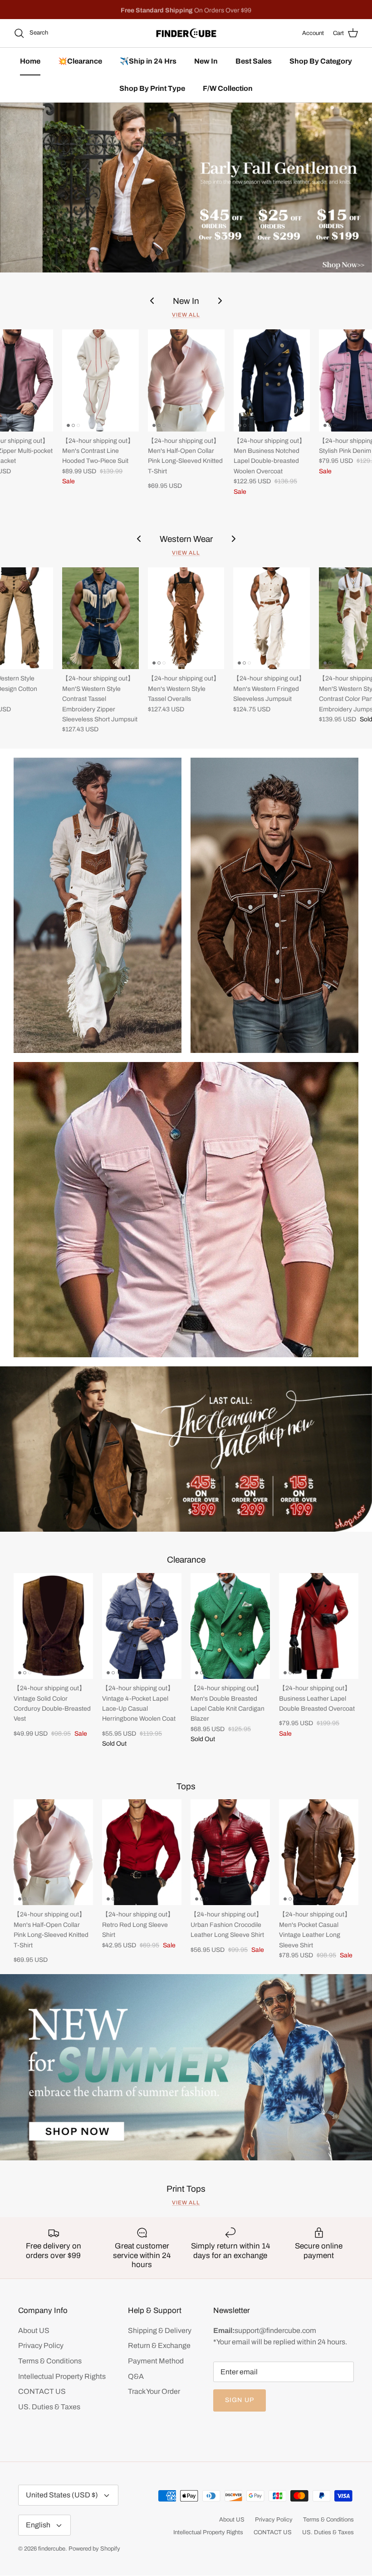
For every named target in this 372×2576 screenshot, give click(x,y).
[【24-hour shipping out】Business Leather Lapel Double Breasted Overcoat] (319, 1626)
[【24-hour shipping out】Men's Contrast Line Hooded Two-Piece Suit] (100, 380)
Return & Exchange (159, 2345)
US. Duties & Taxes (49, 2407)
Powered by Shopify (94, 2549)
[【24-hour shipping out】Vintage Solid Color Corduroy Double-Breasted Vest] (53, 1626)
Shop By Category (321, 61)
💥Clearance (80, 61)
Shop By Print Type (152, 88)
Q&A (136, 2376)
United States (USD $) (62, 2495)
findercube (52, 2549)
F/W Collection (228, 88)
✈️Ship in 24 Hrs (148, 61)
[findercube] (186, 33)
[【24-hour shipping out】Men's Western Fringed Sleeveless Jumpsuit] (272, 618)
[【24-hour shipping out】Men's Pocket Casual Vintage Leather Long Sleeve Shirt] (319, 1852)
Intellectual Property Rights (62, 2376)
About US (34, 2330)
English (38, 2525)
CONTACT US (42, 2391)
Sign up (240, 2400)
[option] (186, 188)
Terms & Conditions (50, 2361)
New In (206, 61)
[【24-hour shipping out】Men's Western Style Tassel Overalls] (186, 618)
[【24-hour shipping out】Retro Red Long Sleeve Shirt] (142, 1852)
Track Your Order (154, 2391)
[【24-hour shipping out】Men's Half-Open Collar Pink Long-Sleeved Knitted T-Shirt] (186, 380)
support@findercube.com (275, 2330)
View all (186, 315)
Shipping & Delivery (160, 2330)
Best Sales (254, 61)
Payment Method (156, 2361)
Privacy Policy (41, 2345)
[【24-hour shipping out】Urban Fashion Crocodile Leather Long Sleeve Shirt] (230, 1852)
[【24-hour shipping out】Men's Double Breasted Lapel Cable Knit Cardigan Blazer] (230, 1626)
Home (30, 61)
